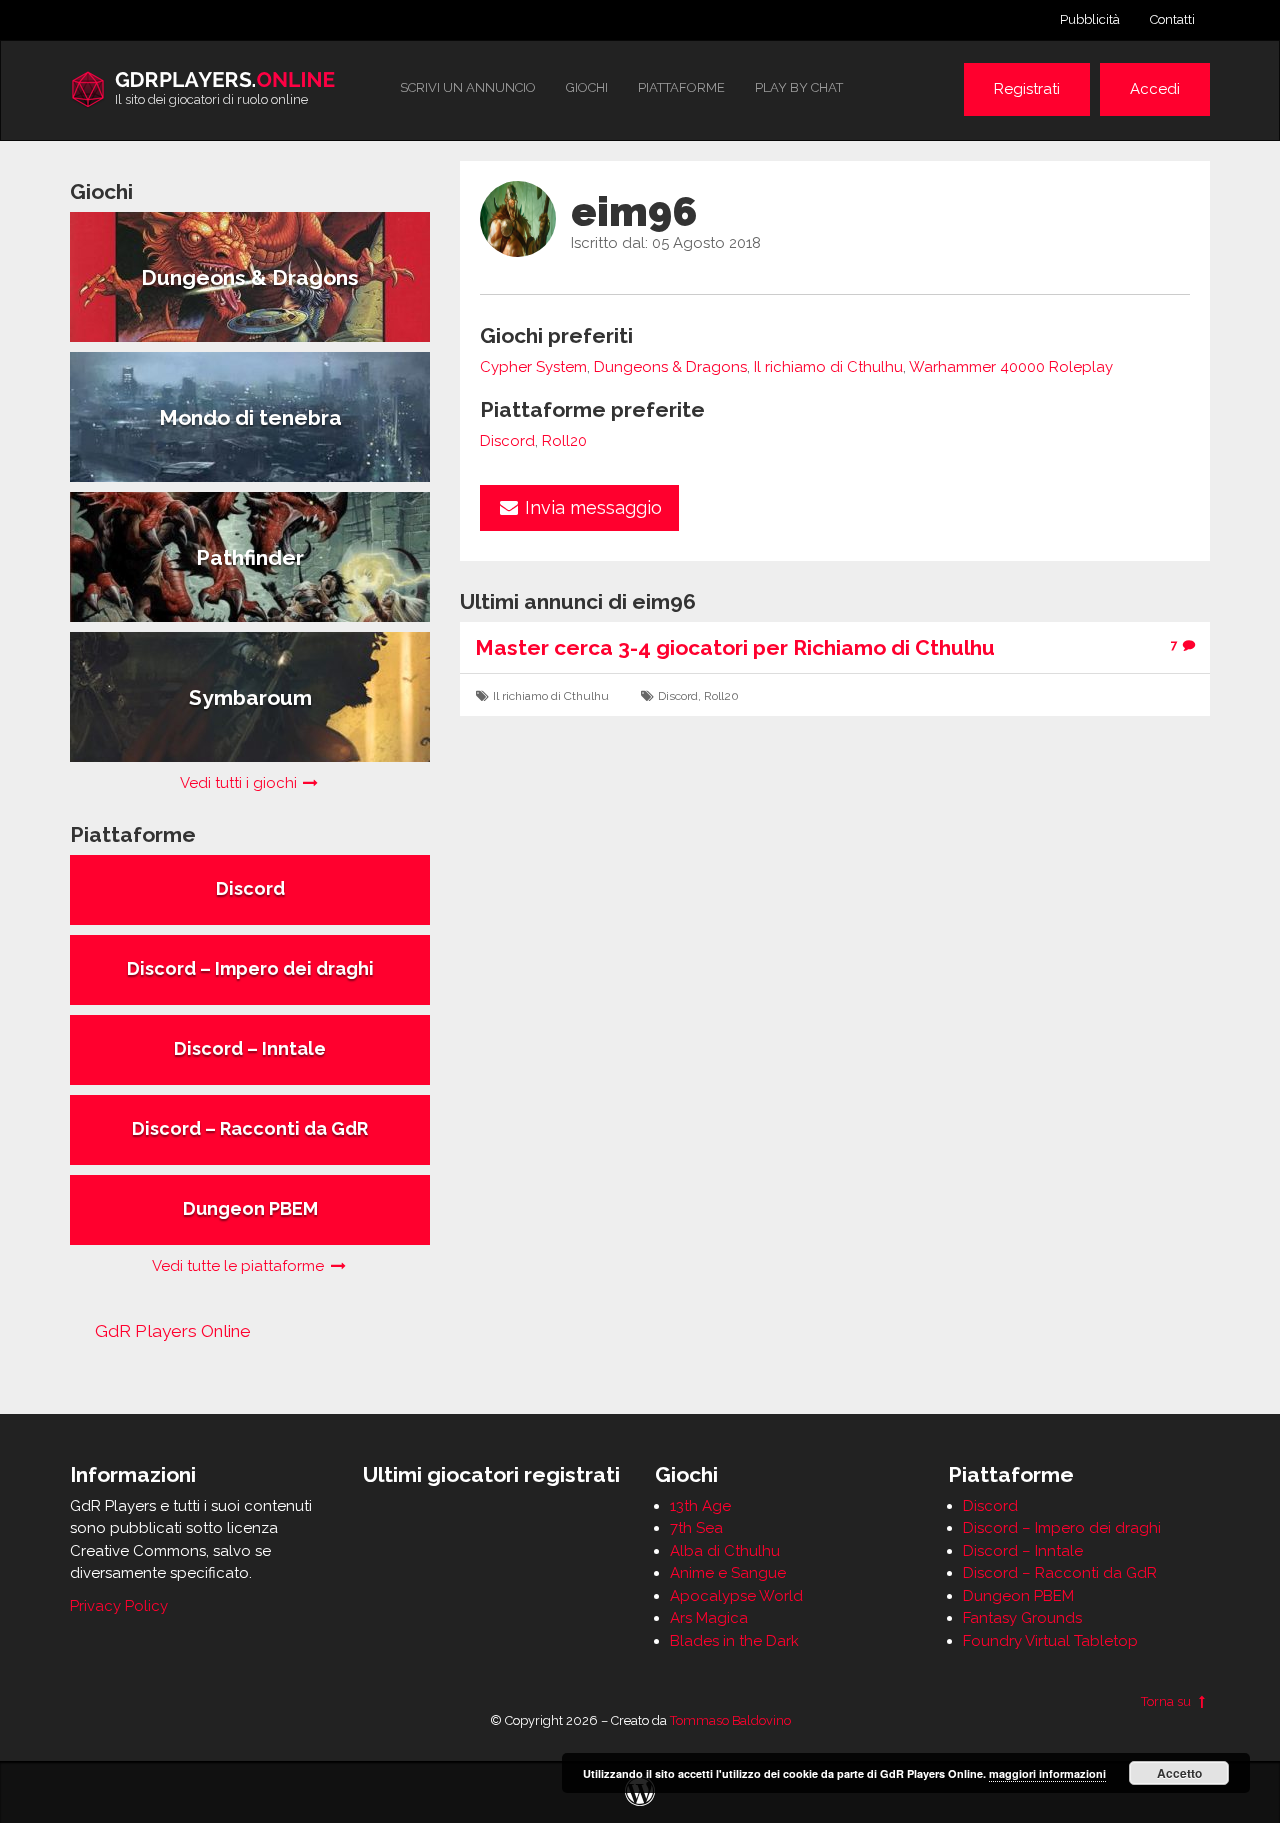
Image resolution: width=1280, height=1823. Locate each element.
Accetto (1179, 1773)
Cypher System (533, 367)
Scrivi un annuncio (468, 87)
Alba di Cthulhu (725, 1551)
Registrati (1027, 89)
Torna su (1167, 1701)
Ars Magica (709, 1618)
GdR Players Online (173, 1331)
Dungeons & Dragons (670, 367)
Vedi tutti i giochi (240, 783)
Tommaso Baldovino (730, 1720)
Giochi (587, 87)
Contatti (1172, 19)
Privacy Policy (119, 1606)
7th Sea (696, 1528)
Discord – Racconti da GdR (1060, 1573)
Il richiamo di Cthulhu (828, 367)
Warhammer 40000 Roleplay (1011, 367)
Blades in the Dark (734, 1641)
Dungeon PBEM (1018, 1596)
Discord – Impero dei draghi (1062, 1528)
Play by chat (799, 87)
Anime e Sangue (728, 1573)
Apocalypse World (736, 1596)
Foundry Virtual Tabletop (1050, 1641)
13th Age (700, 1506)
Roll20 (564, 441)
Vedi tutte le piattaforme (240, 1266)
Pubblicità (1090, 19)
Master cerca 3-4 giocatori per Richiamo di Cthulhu (735, 647)
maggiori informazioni (1047, 1773)
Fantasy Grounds (1022, 1618)
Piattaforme (681, 87)
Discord (507, 441)
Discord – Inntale (1023, 1551)
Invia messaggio (591, 507)
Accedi (1155, 89)
